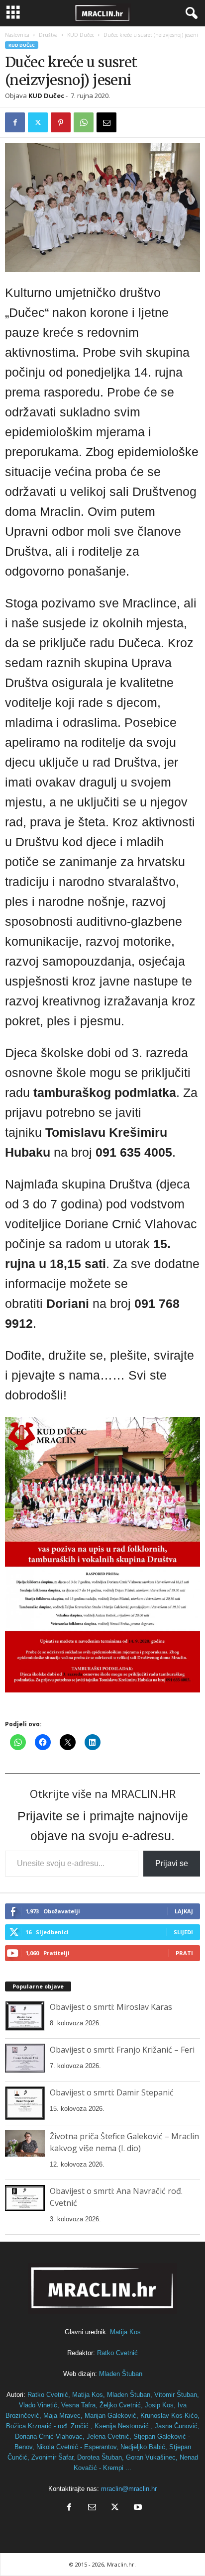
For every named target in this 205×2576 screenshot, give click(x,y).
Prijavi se (172, 1863)
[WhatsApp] (84, 122)
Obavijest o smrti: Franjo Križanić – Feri (122, 2050)
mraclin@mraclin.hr (129, 2489)
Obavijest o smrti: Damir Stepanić (112, 2092)
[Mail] (92, 2508)
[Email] (106, 122)
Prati (184, 1953)
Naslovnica (17, 35)
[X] (38, 122)
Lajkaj (184, 1911)
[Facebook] (15, 122)
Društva (48, 35)
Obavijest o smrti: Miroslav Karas (111, 2007)
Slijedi (183, 1932)
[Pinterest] (61, 122)
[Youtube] (137, 2508)
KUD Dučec (81, 35)
